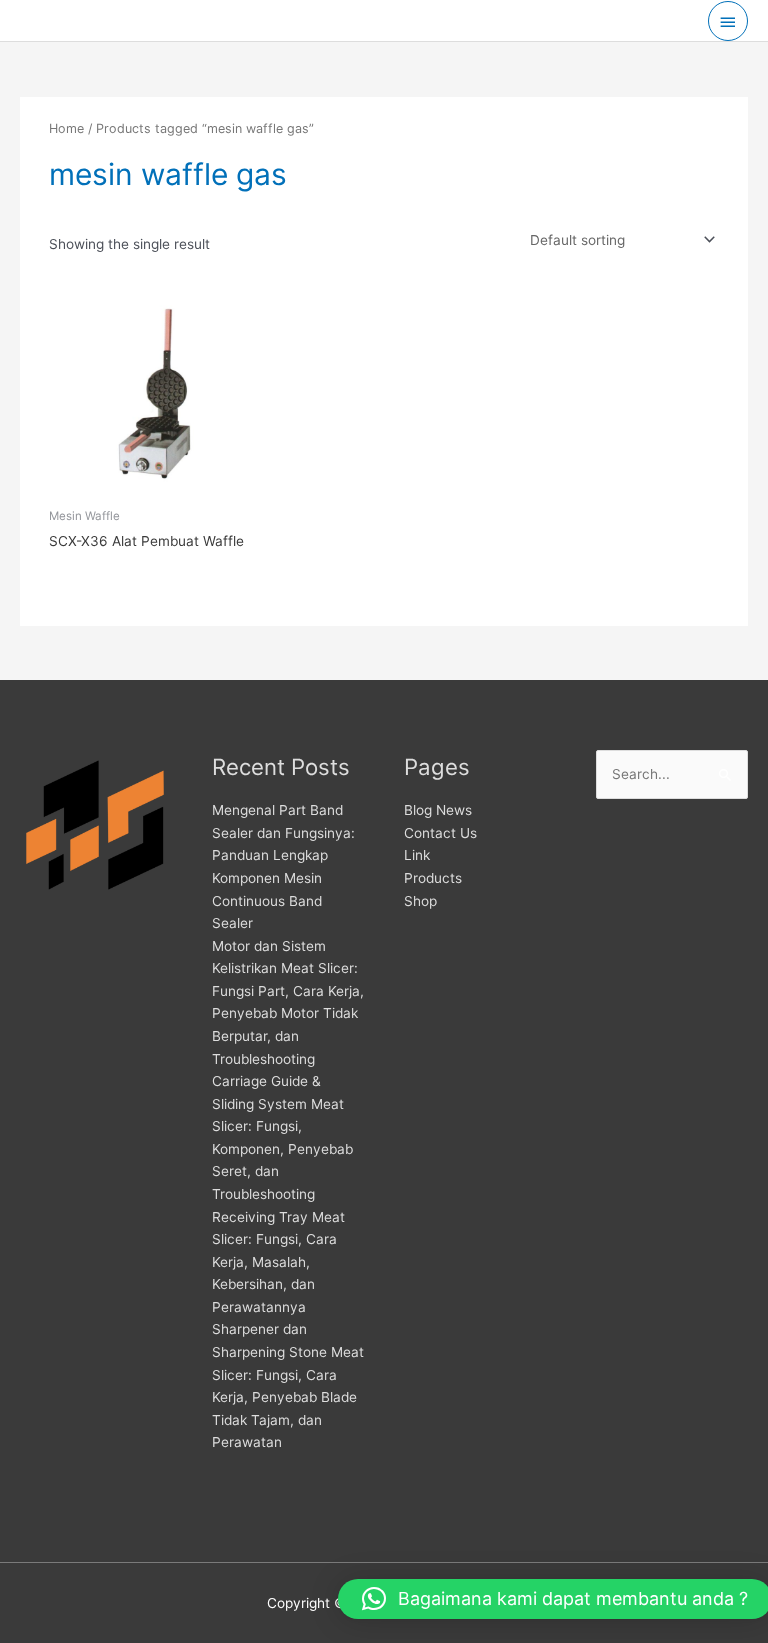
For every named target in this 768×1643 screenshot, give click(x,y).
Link (417, 855)
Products (433, 878)
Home (66, 128)
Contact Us (440, 833)
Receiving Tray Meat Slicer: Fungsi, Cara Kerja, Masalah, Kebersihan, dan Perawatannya (278, 1262)
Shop (420, 901)
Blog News (438, 810)
